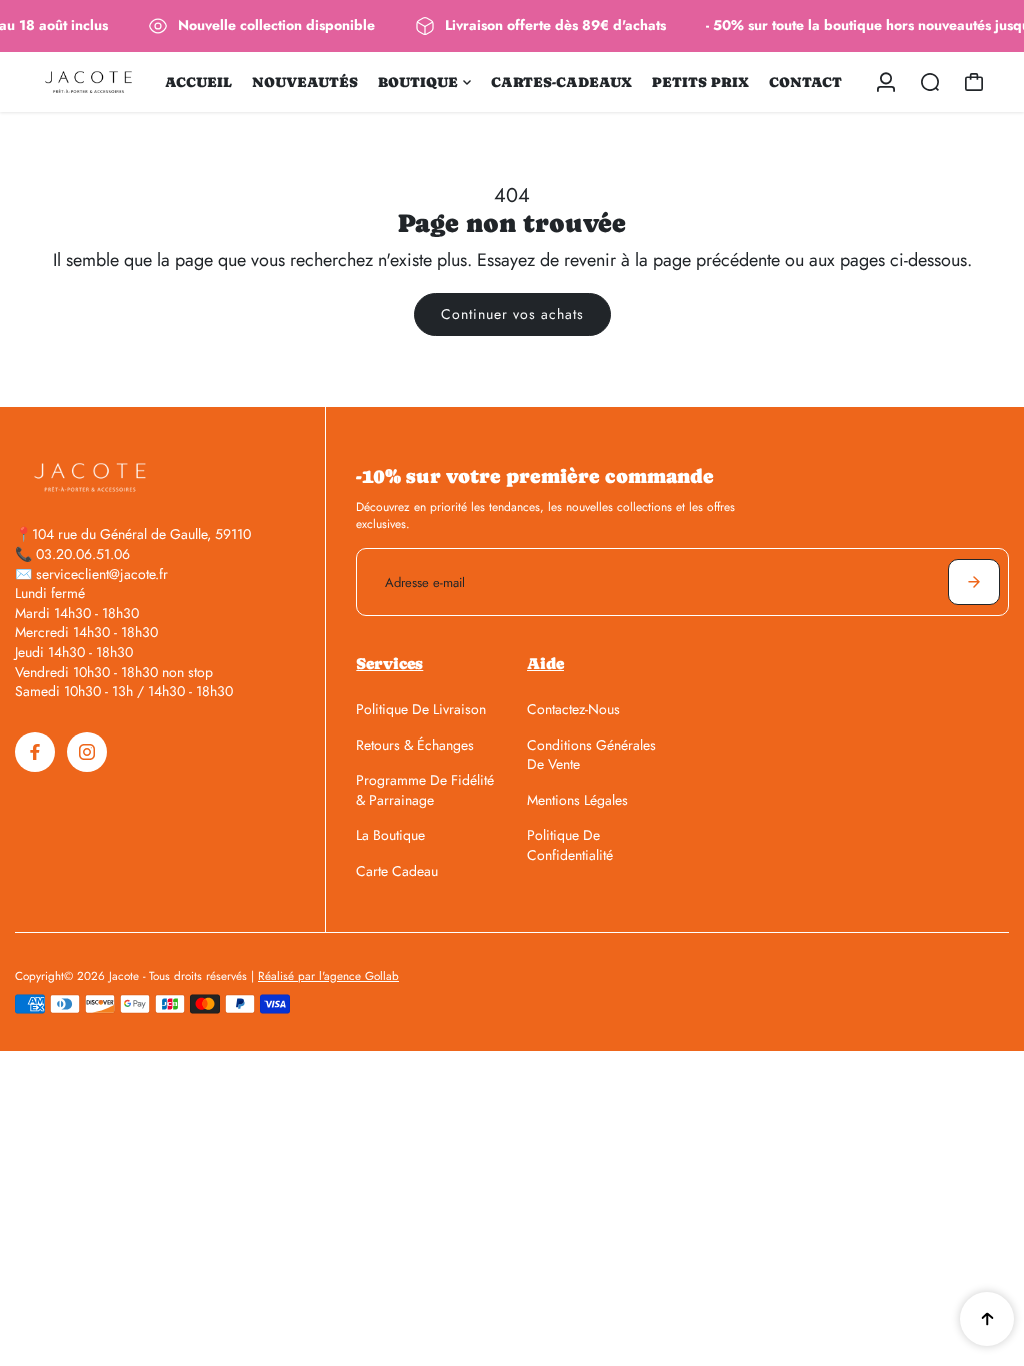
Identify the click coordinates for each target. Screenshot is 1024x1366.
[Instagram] (87, 752)
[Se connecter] (886, 82)
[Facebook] (35, 752)
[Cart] (974, 82)
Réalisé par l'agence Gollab (328, 976)
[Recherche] (930, 82)
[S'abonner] (974, 582)
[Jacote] (88, 82)
